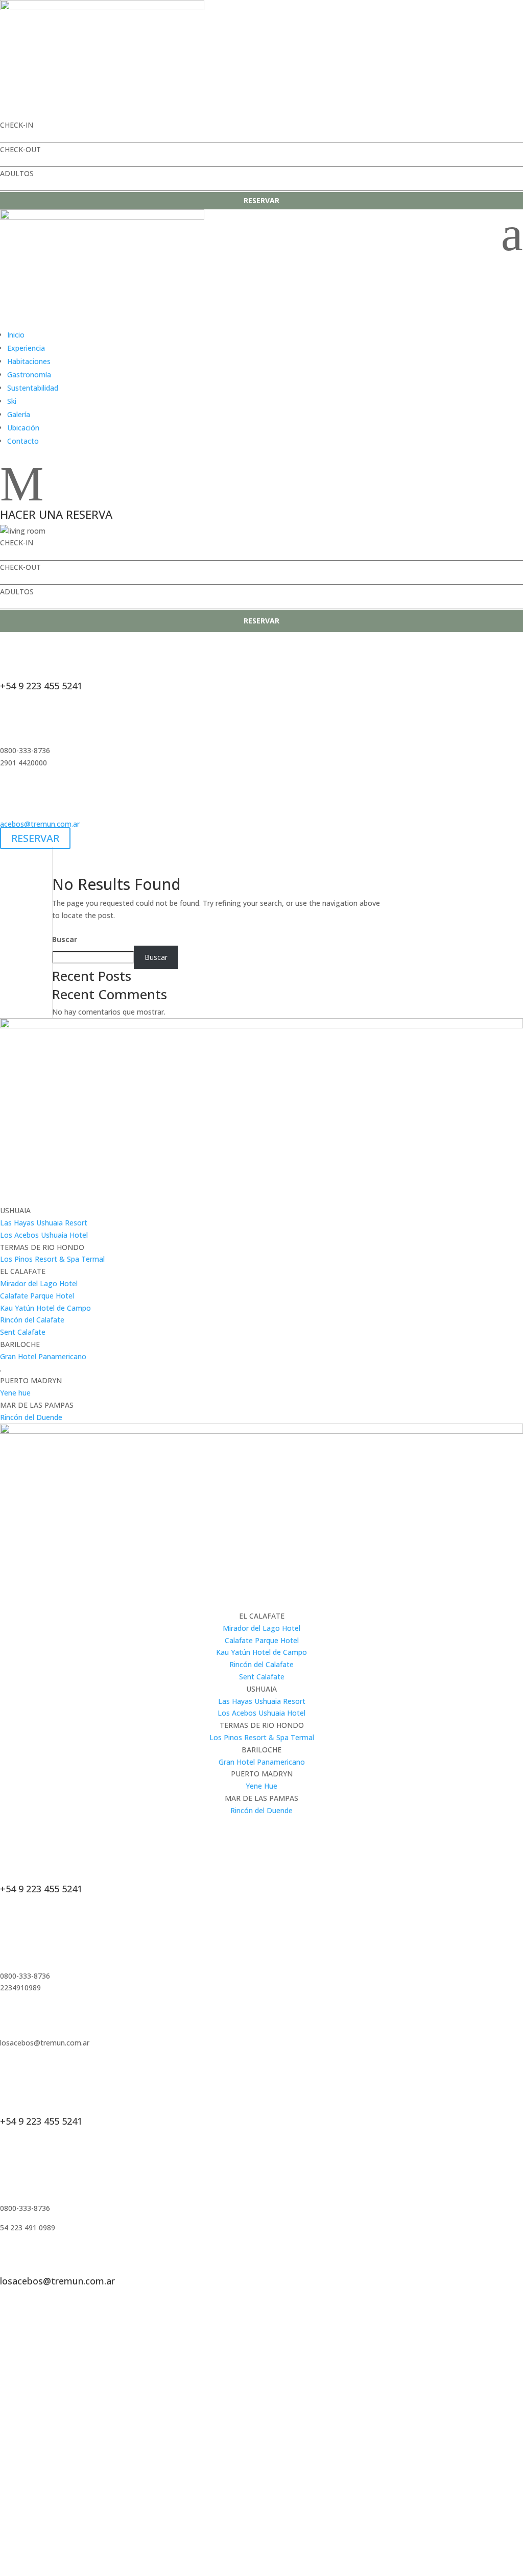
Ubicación (23, 428)
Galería (19, 414)
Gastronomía (29, 375)
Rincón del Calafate (32, 1320)
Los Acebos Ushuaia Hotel (44, 1235)
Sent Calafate (23, 1332)
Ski (12, 401)
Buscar (65, 939)
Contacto (23, 441)
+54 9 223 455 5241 (41, 686)
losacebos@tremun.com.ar (57, 2281)
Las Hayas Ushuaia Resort (44, 1223)
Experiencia (26, 348)
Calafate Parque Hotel (37, 1296)
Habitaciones (29, 361)
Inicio (16, 335)
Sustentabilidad (33, 388)
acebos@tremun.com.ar (40, 824)
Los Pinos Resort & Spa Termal (52, 1259)
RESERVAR (261, 200)
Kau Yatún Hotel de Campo (45, 1308)
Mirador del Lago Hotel (39, 1283)
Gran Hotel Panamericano (43, 1356)
